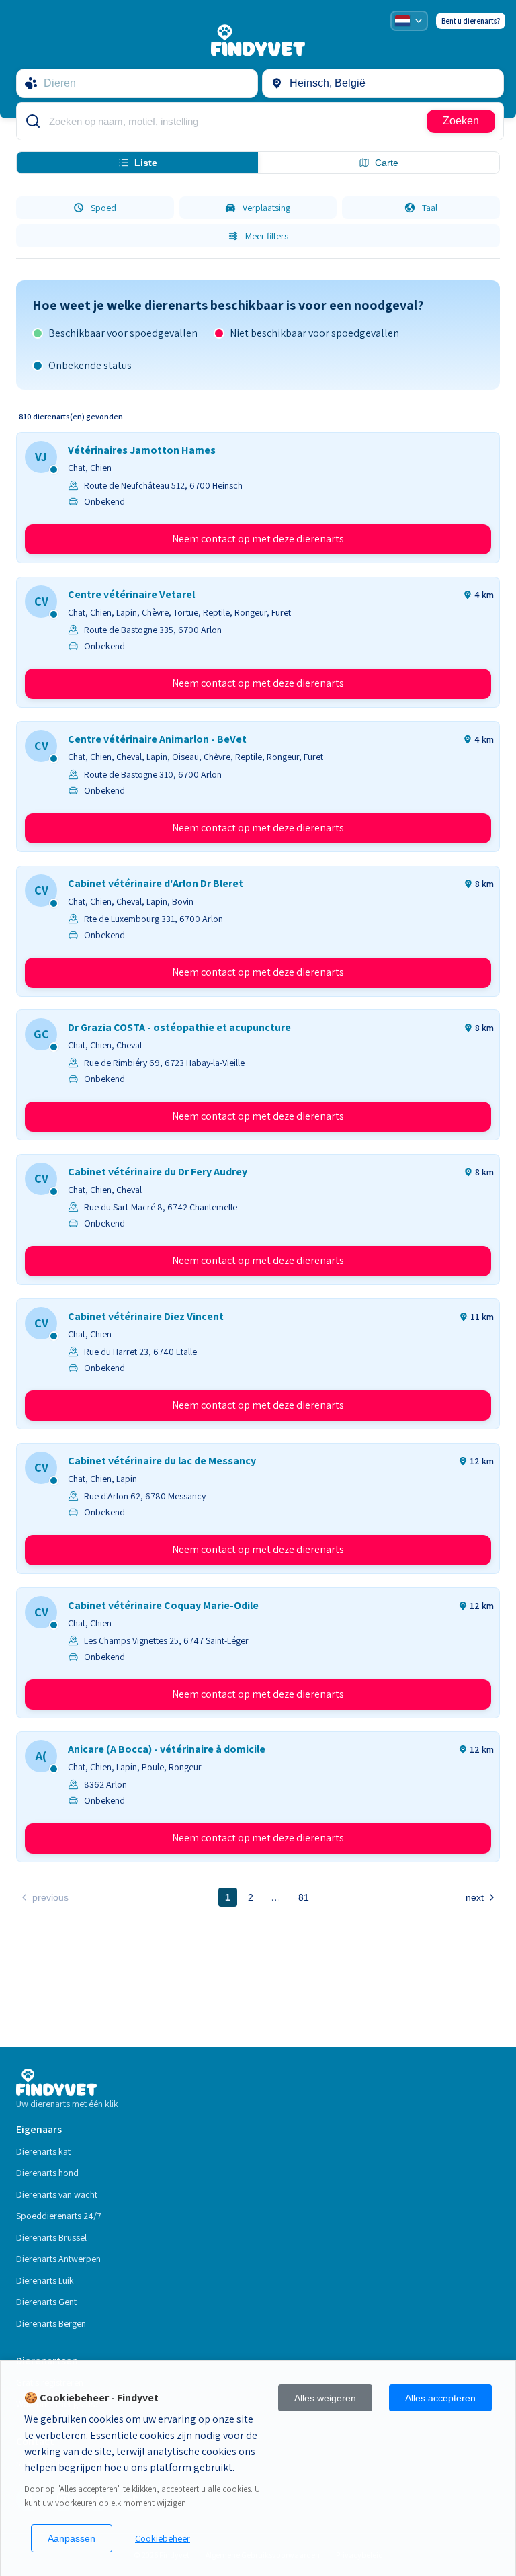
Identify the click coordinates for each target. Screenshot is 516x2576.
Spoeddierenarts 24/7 (59, 2216)
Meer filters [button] (267, 236)
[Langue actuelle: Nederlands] (409, 21)
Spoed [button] (103, 208)
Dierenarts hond (47, 2173)
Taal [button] (430, 208)
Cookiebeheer (163, 2538)
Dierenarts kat (43, 2151)
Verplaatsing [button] (266, 208)
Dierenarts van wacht (57, 2194)
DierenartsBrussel (51, 2237)
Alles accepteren (440, 2398)
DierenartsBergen (51, 2323)
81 (304, 1897)
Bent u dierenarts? (471, 21)
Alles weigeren (325, 2398)
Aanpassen (72, 2538)
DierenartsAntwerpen (58, 2259)
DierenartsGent (46, 2302)
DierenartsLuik (45, 2280)
